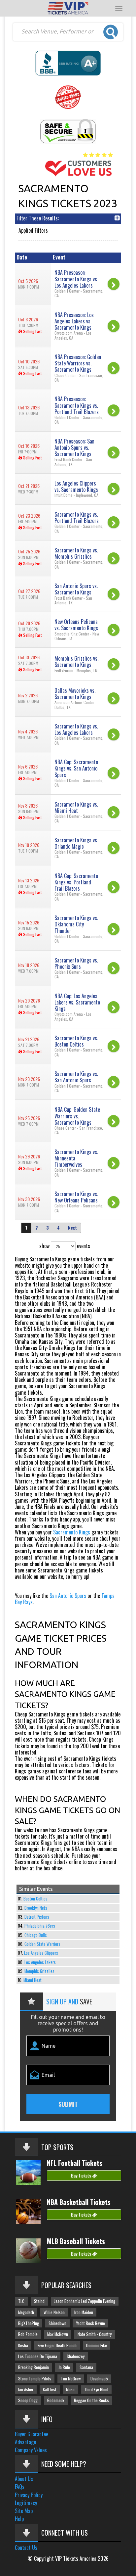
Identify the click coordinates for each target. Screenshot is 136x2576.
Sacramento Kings (72, 1532)
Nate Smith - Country (95, 2334)
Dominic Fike (97, 2345)
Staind (39, 2301)
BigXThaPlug (29, 2323)
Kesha (23, 2345)
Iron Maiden (84, 2312)
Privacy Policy (29, 2495)
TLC (21, 2301)
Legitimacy (26, 2503)
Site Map (24, 2511)
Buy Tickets (82, 2175)
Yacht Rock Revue (90, 2323)
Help (19, 2519)
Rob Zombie (28, 2334)
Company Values (31, 2450)
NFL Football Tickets (75, 2163)
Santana (86, 2367)
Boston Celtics (35, 1899)
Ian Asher (26, 2389)
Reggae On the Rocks (91, 2400)
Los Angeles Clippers (41, 1953)
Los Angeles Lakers (40, 1962)
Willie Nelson (54, 2312)
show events (65, 1246)
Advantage (25, 2442)
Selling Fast (32, 331)
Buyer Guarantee (32, 2434)
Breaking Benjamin (34, 2367)
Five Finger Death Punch (57, 2345)
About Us (24, 2479)
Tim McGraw (71, 2379)
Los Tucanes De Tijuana (38, 2356)
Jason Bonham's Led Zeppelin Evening (85, 2301)
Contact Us (26, 2548)
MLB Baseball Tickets (76, 2241)
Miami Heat (33, 1980)
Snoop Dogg (28, 2400)
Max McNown (58, 2334)
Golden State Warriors (42, 1944)
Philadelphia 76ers (40, 1926)
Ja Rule (64, 2367)
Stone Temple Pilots (35, 2379)
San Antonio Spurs (68, 1596)
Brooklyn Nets (36, 1908)
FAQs (20, 2487)
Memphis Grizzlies (39, 1971)
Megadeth (26, 2312)
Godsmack (56, 2400)
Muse (70, 2389)
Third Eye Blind (96, 2389)
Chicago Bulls (36, 1935)
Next (72, 1228)
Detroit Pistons (37, 1917)
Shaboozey (76, 2356)
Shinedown (57, 2323)
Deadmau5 (99, 2379)
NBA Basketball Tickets (79, 2202)
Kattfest (50, 2389)
